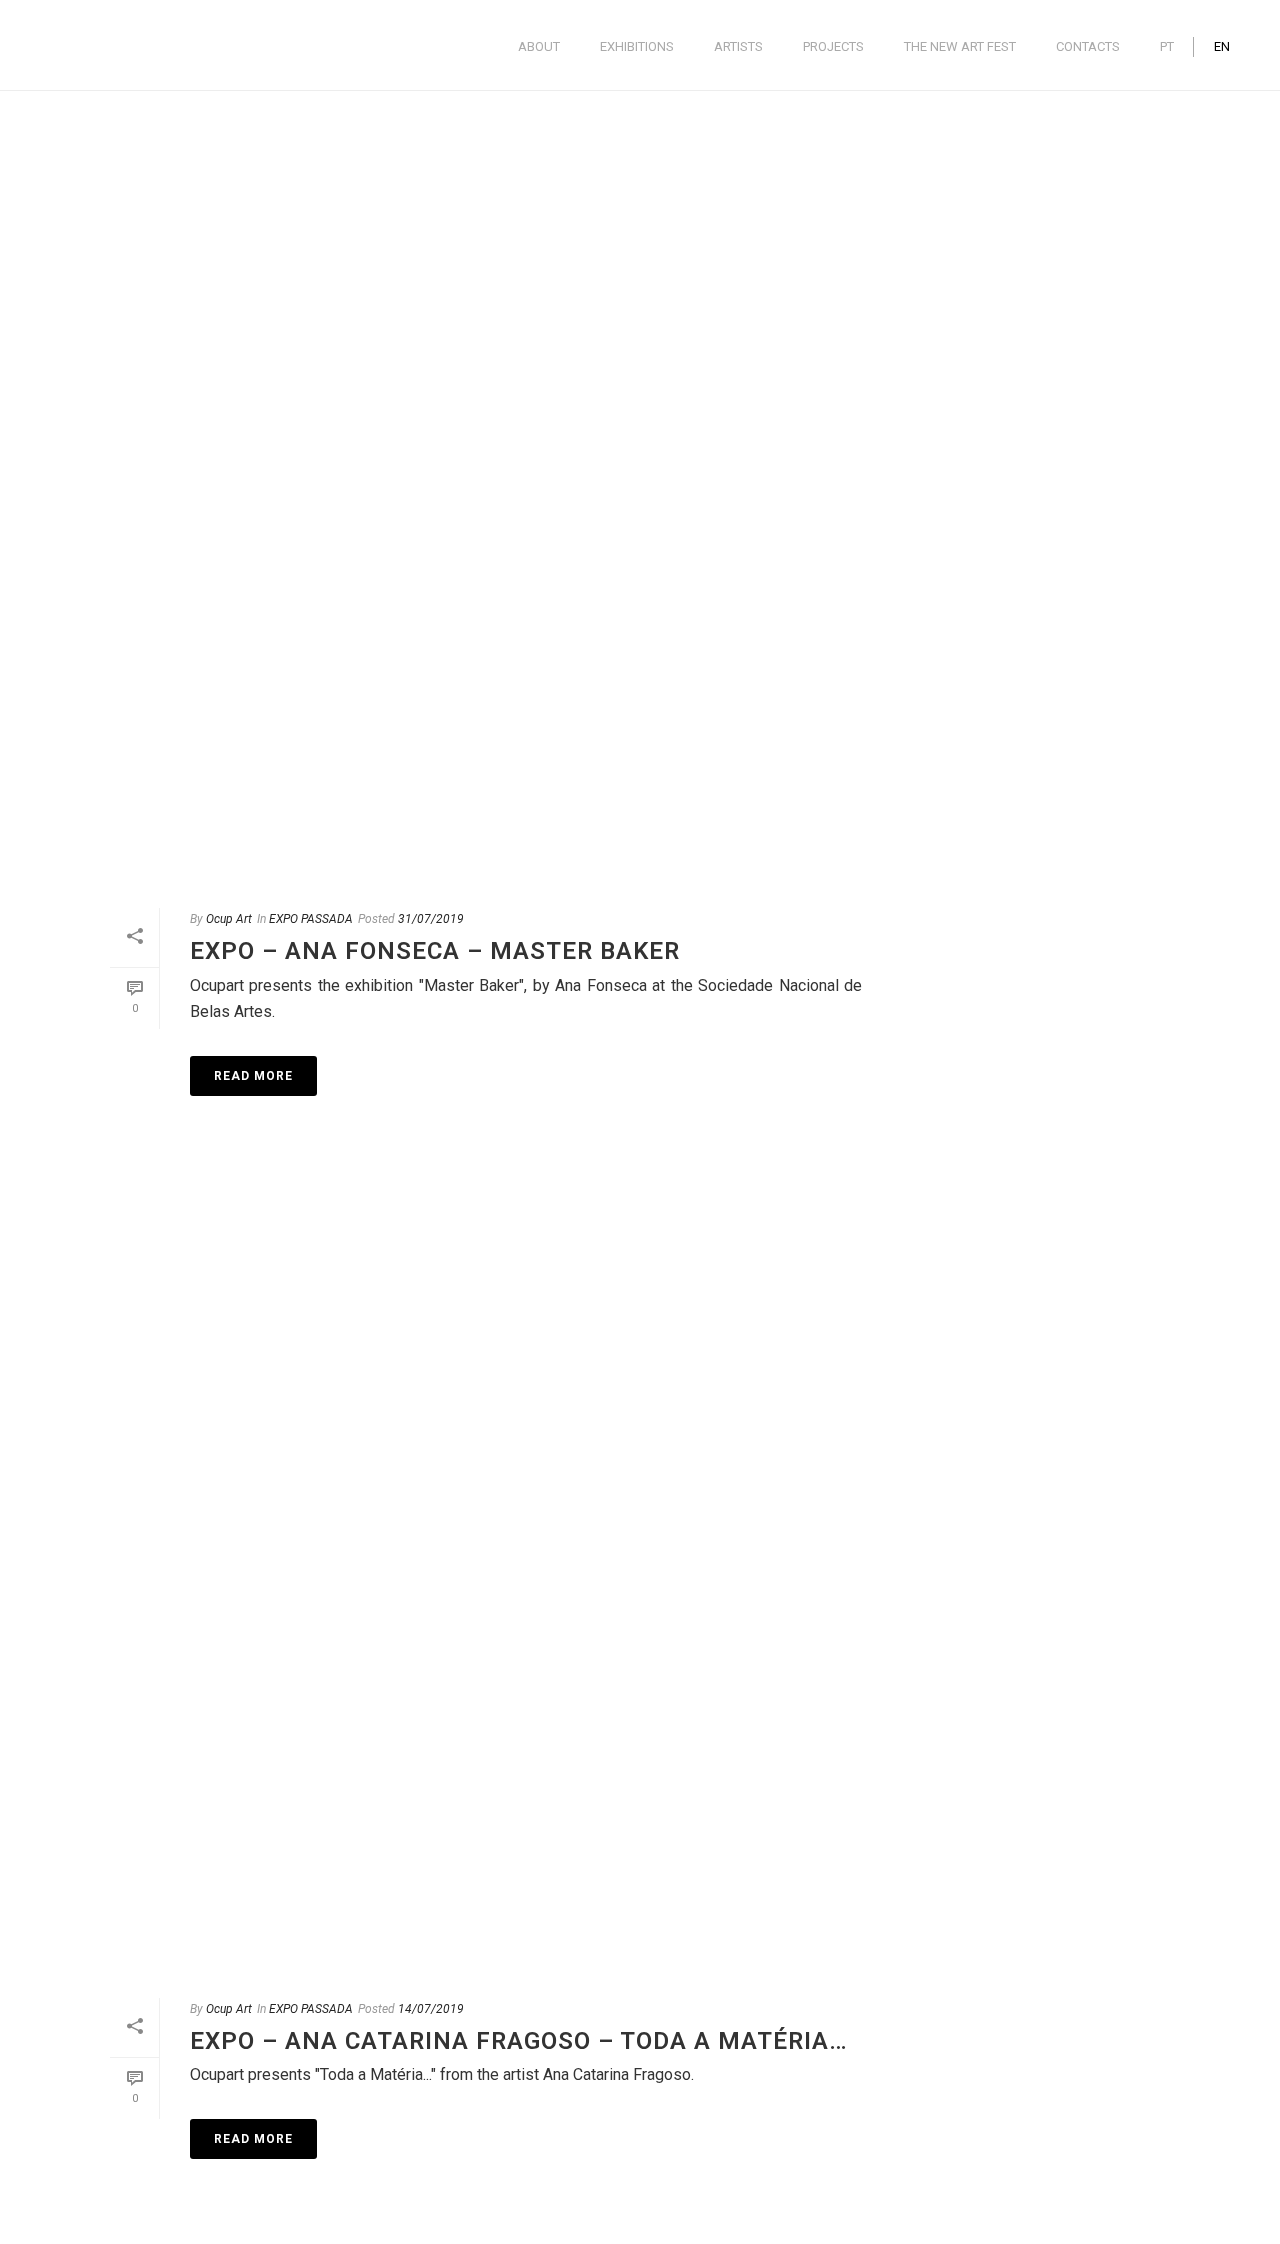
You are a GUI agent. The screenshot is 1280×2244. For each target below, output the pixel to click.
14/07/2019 (431, 2009)
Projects (833, 46)
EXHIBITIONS (637, 46)
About (539, 46)
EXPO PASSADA (311, 919)
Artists (738, 46)
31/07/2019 (431, 919)
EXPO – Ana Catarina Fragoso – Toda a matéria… (519, 2041)
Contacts (1088, 46)
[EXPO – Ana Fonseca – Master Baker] (486, 487)
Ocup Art (229, 919)
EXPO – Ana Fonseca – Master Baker (435, 951)
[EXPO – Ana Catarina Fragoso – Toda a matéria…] (486, 1577)
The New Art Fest (960, 46)
